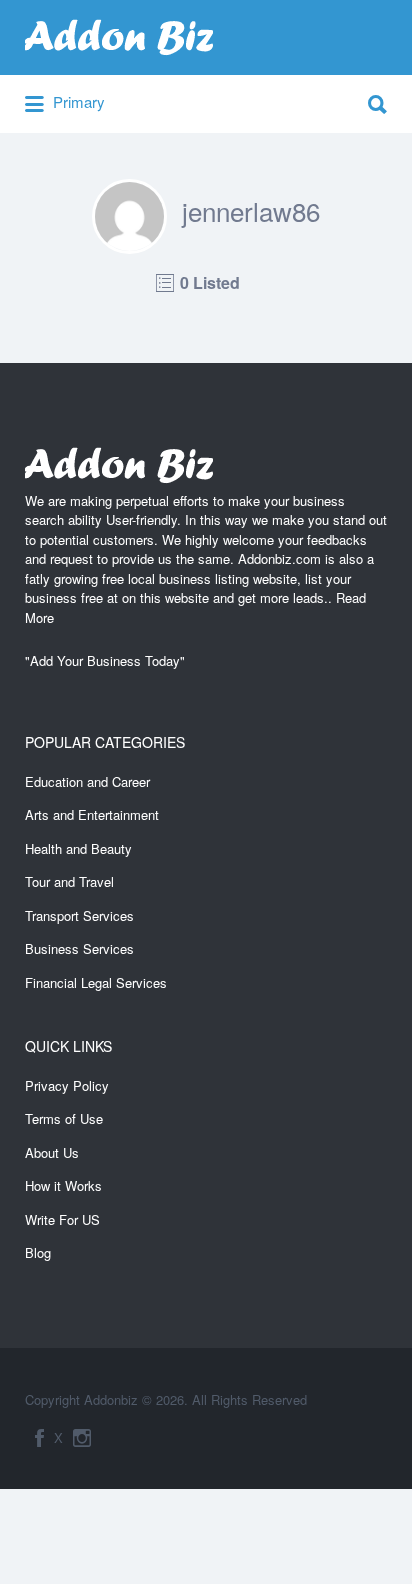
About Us (52, 1152)
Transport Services (79, 915)
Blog (38, 1252)
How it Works (63, 1185)
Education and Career (87, 781)
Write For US (62, 1219)
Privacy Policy (67, 1085)
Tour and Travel (69, 881)
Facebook (39, 1438)
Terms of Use (64, 1118)
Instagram (82, 1438)
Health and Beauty (78, 848)
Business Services (79, 948)
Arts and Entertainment (92, 814)
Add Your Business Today (105, 660)
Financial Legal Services (96, 982)
